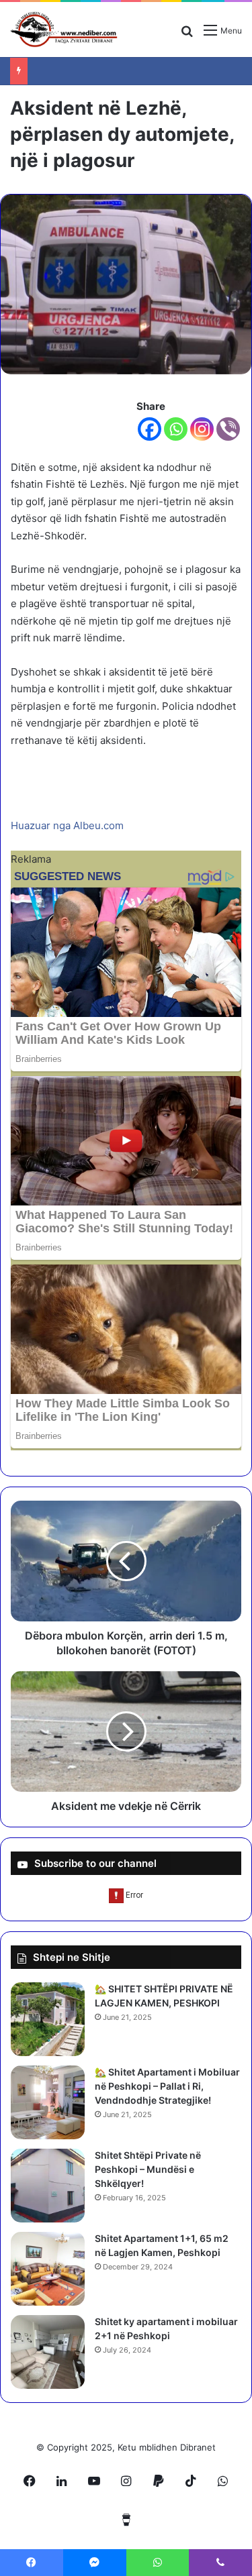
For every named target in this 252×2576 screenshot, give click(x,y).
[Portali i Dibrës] (64, 30)
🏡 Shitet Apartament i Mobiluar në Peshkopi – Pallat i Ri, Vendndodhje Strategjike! (167, 2086)
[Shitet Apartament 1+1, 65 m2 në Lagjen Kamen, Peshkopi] (48, 2269)
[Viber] (228, 429)
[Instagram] (202, 429)
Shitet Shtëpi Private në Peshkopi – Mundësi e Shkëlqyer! (148, 2169)
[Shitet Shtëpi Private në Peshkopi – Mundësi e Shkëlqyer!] (48, 2186)
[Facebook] (150, 429)
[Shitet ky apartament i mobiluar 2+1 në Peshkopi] (48, 2352)
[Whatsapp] (176, 429)
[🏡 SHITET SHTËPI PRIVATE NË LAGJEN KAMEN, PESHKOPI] (48, 2019)
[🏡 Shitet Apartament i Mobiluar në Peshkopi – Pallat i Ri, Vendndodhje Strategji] (48, 2102)
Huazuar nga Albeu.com (67, 825)
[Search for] (187, 35)
